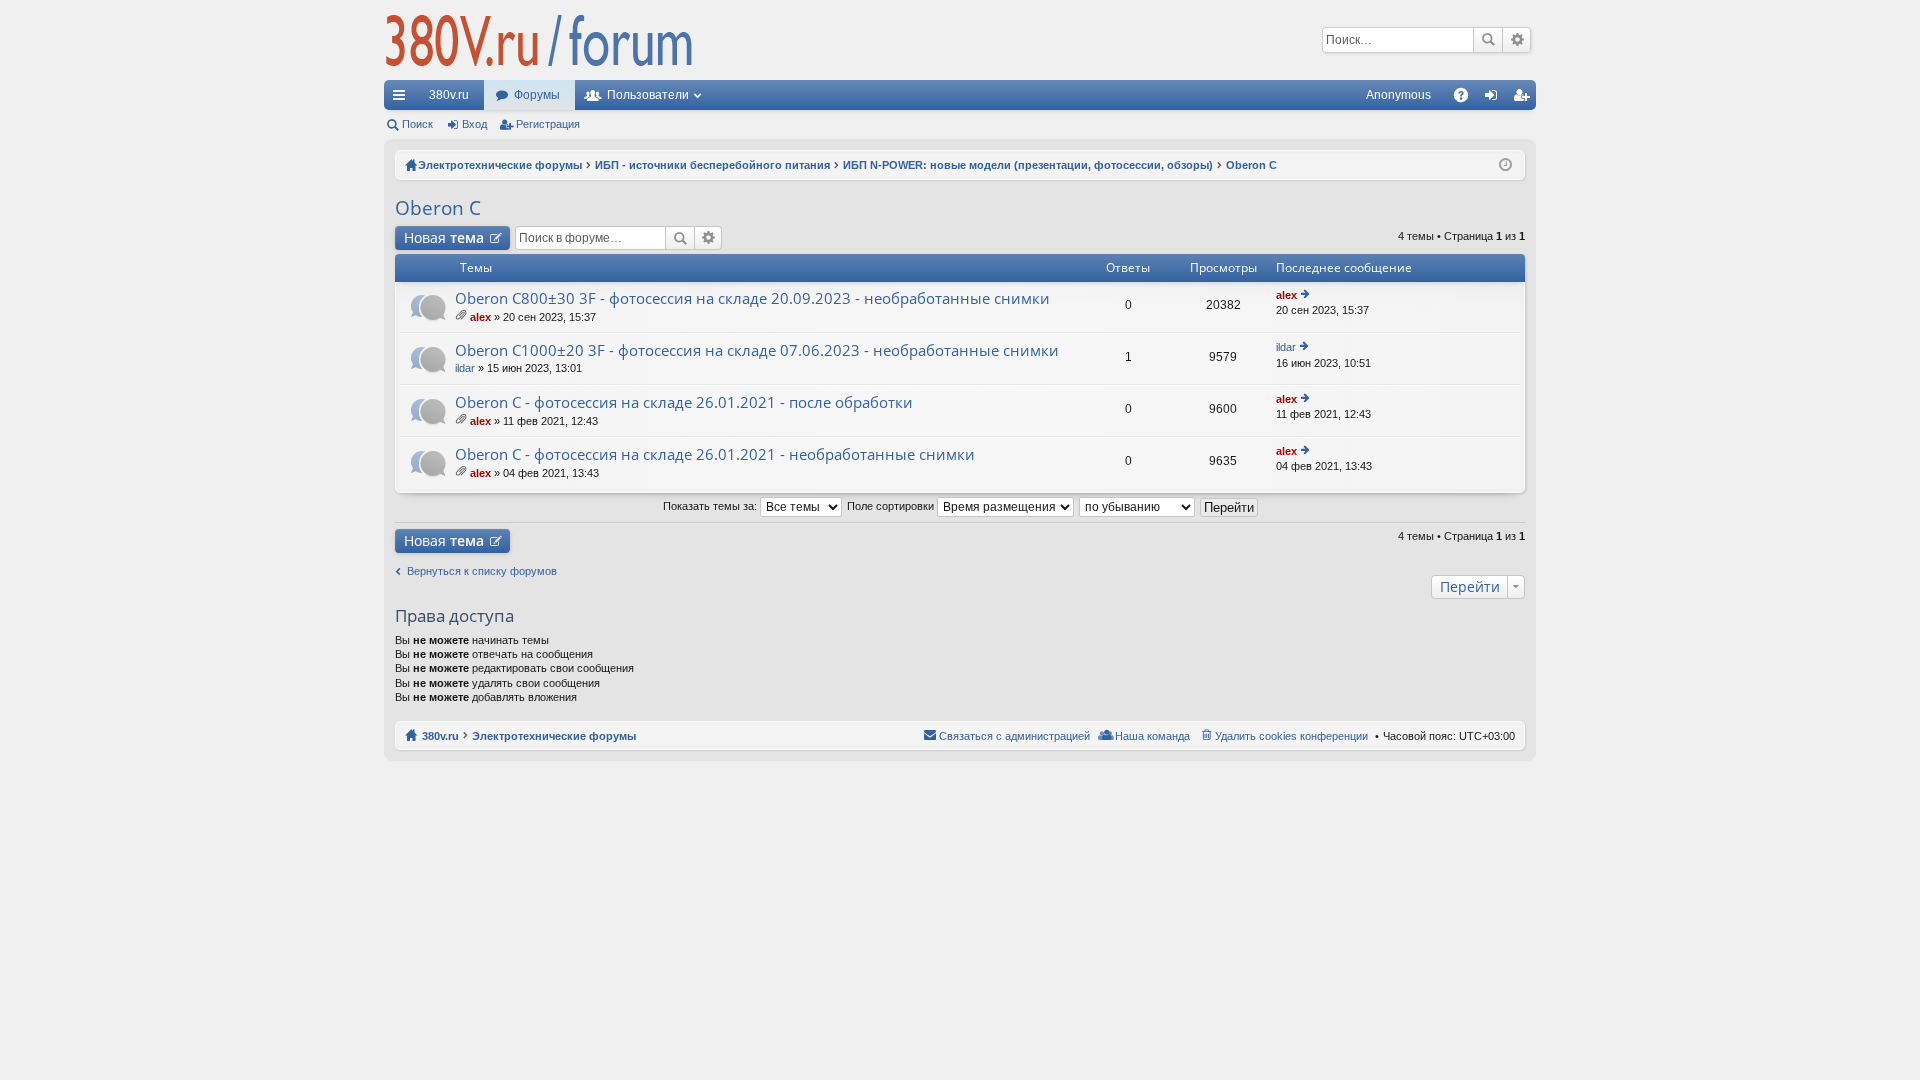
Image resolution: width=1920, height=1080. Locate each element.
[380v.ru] (539, 40)
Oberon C (438, 208)
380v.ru (449, 95)
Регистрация (548, 124)
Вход (474, 124)
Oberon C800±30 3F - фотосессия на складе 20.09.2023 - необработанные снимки (752, 298)
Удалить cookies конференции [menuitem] (1291, 736)
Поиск (1488, 40)
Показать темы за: (711, 506)
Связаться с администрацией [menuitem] (1014, 736)
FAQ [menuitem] (1467, 99)
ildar (465, 368)
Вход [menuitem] (1495, 99)
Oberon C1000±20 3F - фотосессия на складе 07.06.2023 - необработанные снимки (757, 350)
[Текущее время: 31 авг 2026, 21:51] (1505, 165)
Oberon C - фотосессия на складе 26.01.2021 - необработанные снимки (715, 454)
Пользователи (648, 95)
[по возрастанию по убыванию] (1138, 506)
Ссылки (403, 99)
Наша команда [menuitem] (1152, 736)
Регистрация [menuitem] (1525, 99)
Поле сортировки (892, 506)
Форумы (537, 95)
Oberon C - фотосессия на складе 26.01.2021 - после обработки (684, 402)
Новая (444, 237)
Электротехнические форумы (554, 736)
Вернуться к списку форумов (482, 571)
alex (480, 317)
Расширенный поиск (1516, 40)
